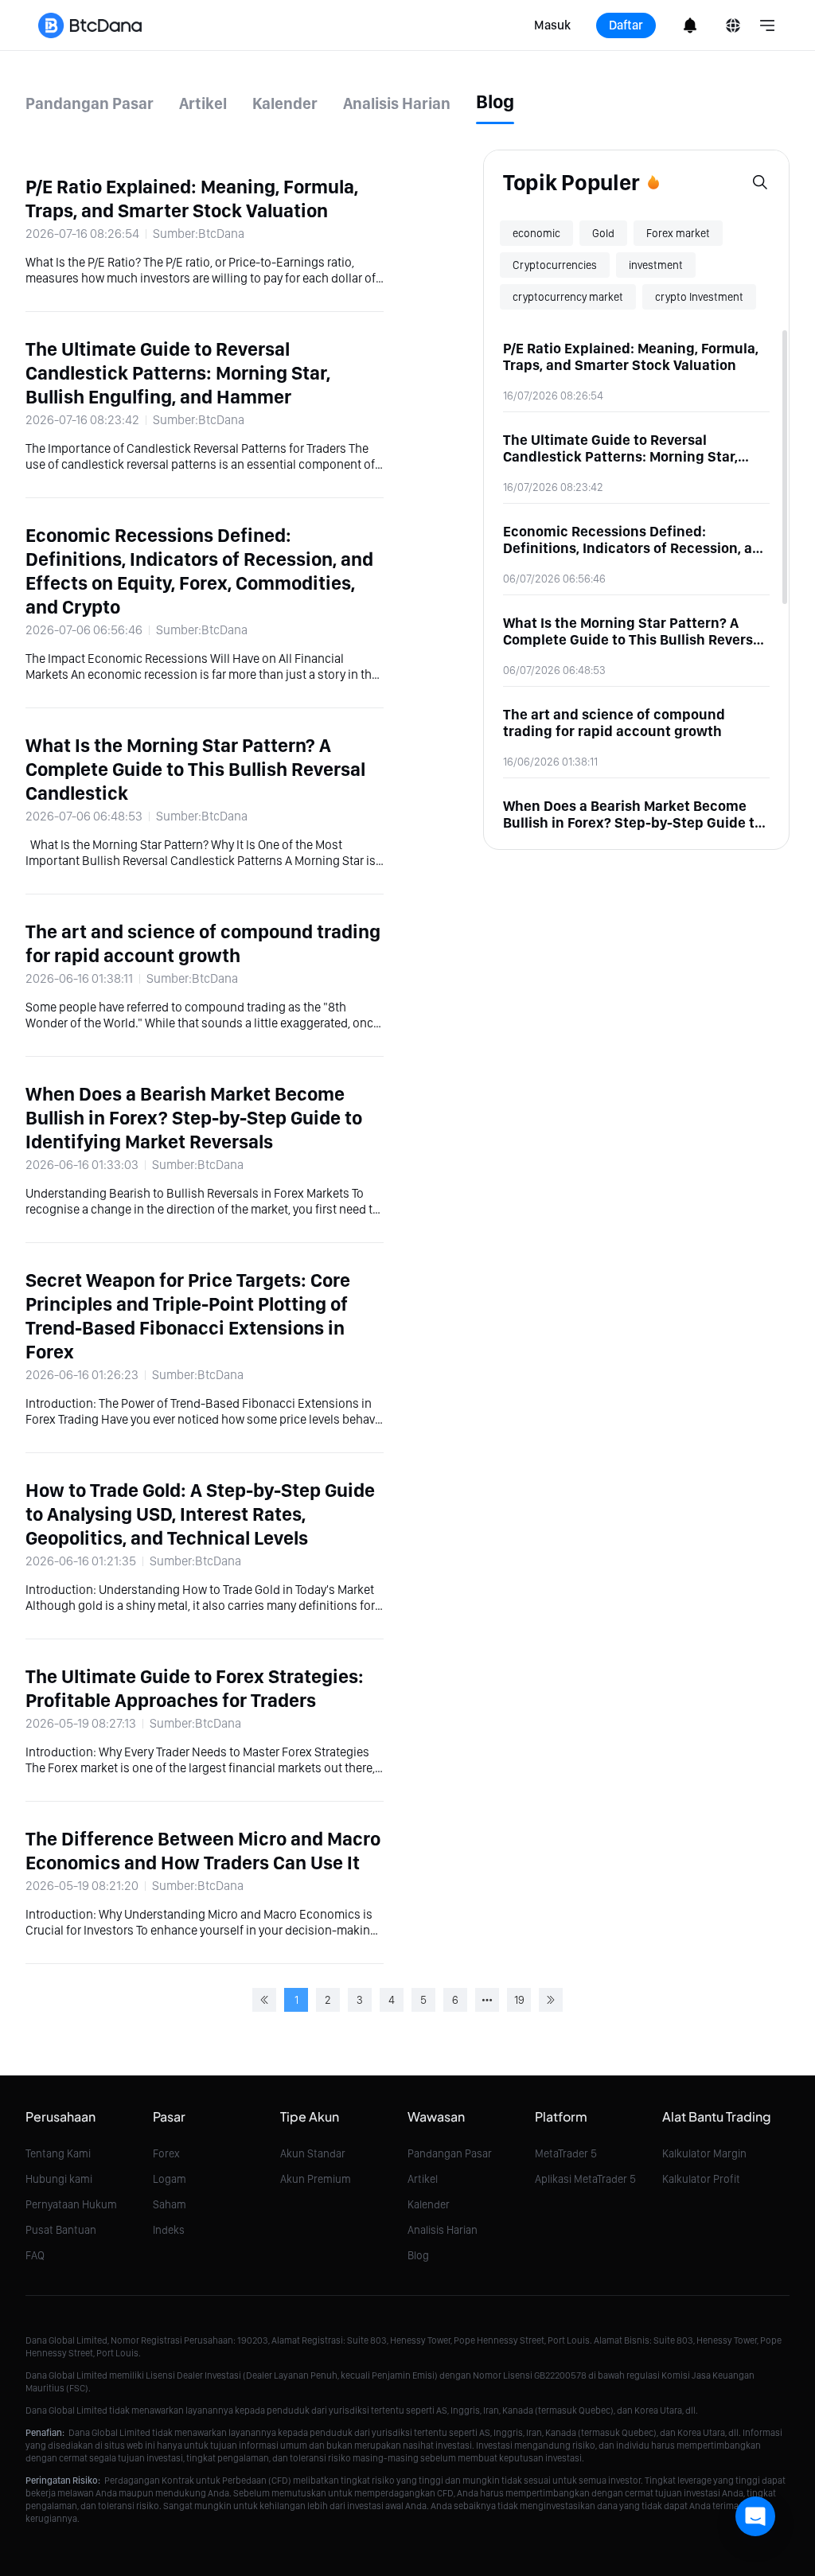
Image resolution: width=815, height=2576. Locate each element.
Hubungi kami (59, 2179)
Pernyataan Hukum (71, 2204)
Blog (418, 2255)
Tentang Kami (58, 2153)
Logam (170, 2179)
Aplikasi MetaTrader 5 (585, 2179)
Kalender (429, 2204)
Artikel (423, 2179)
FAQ (35, 2255)
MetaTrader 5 (566, 2153)
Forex (166, 2153)
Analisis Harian (443, 2230)
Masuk (552, 25)
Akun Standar (313, 2153)
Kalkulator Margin (704, 2153)
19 (519, 2000)
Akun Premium (316, 2179)
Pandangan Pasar (450, 2153)
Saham (170, 2204)
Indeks (169, 2230)
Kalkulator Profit (701, 2179)
